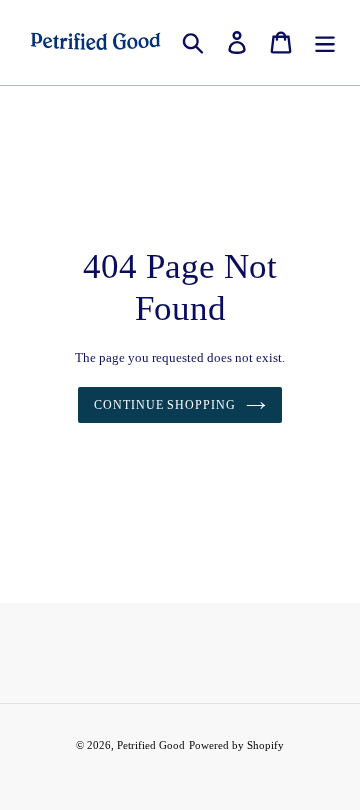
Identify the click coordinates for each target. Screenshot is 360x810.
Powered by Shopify (236, 745)
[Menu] (325, 42)
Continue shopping (165, 405)
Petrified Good (151, 745)
